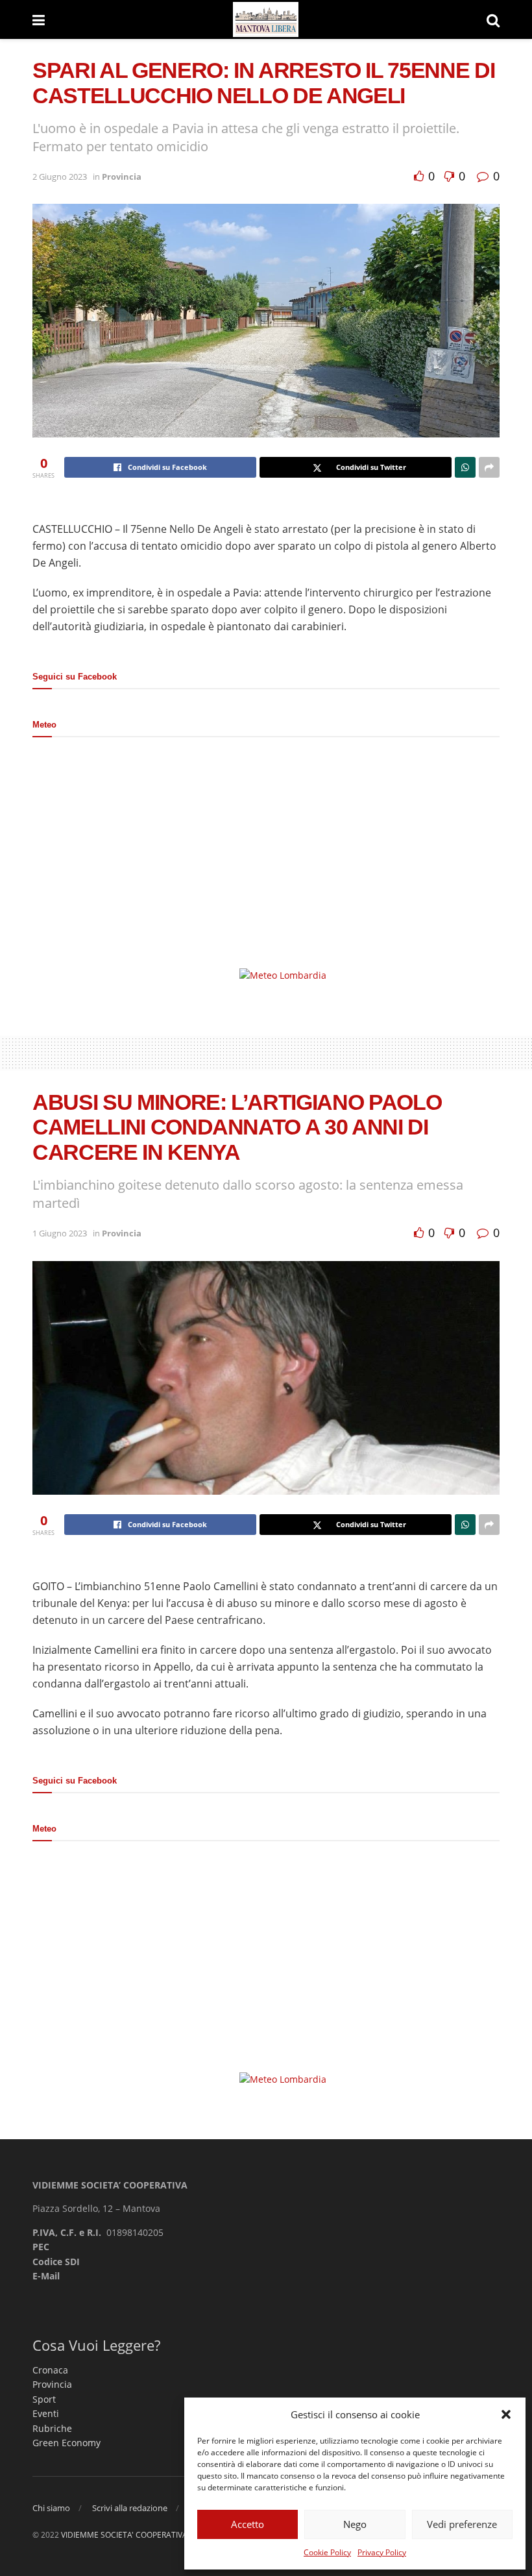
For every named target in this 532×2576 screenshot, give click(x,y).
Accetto (248, 2524)
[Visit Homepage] (266, 20)
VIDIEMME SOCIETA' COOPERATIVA (124, 2535)
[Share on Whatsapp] (465, 467)
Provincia (122, 177)
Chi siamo (51, 2508)
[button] (506, 2414)
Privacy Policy (382, 2552)
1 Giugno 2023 (60, 1233)
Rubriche (52, 2428)
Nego (355, 2524)
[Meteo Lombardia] (283, 975)
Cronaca (50, 2370)
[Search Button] (493, 19)
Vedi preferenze (462, 2524)
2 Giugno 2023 (60, 177)
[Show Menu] (39, 19)
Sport (44, 2399)
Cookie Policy (327, 2552)
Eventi (46, 2413)
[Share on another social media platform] (489, 467)
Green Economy (66, 2443)
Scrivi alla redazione (130, 2508)
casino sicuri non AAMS (234, 1747)
